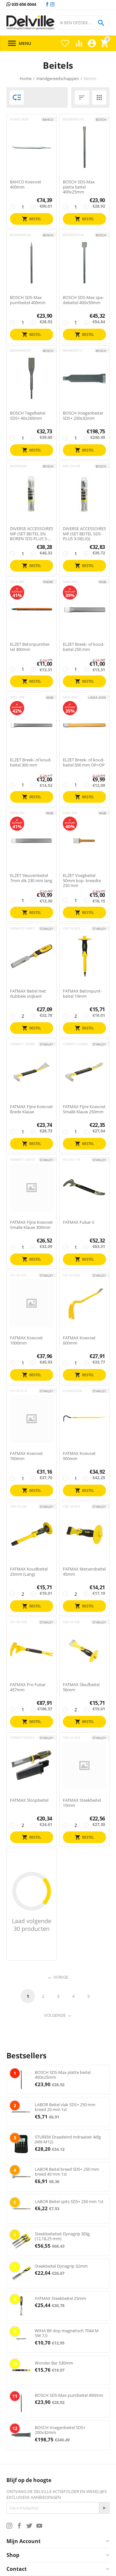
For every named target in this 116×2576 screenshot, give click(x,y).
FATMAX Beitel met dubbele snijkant (28, 994)
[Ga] (104, 2508)
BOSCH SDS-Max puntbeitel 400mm (28, 300)
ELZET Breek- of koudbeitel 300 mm (31, 762)
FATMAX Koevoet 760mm (26, 1456)
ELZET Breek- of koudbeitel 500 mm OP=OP (84, 762)
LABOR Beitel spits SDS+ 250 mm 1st (69, 2201)
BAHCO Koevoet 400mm (26, 185)
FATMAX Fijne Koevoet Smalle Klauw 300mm (31, 1225)
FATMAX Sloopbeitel (29, 1800)
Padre (48, 582)
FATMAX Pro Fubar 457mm (28, 1687)
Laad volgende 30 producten (32, 1925)
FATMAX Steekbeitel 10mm (82, 1803)
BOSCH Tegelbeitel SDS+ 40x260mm (28, 416)
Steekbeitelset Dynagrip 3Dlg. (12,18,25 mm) (63, 2236)
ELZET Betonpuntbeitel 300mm (30, 647)
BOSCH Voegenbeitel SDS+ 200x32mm (83, 416)
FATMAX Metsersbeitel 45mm (84, 1572)
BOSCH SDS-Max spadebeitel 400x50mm (83, 300)
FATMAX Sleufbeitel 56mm (81, 1687)
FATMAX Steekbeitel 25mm (60, 2298)
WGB (102, 582)
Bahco (48, 119)
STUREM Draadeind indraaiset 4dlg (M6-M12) (68, 2139)
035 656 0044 (23, 5)
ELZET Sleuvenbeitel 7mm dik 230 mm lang (31, 878)
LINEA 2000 (97, 697)
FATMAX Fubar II (79, 1222)
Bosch (101, 119)
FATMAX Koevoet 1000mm (26, 1340)
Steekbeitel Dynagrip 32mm (61, 2266)
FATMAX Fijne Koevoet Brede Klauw (31, 1109)
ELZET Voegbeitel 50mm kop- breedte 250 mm (82, 881)
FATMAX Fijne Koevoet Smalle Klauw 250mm (84, 1109)
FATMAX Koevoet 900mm (79, 1456)
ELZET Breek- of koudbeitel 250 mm (84, 647)
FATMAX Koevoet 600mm (79, 1340)
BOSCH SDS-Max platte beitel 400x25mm (79, 187)
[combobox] (82, 23)
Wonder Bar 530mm (54, 2363)
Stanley (46, 929)
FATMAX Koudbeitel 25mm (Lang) (29, 1572)
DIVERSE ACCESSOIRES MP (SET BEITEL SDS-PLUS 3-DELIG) (84, 534)
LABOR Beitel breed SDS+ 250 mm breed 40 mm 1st (67, 2172)
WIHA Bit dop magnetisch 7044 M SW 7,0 (67, 2333)
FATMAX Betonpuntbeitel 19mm (82, 994)
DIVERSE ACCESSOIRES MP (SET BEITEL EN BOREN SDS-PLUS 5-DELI (32, 534)
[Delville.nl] (30, 23)
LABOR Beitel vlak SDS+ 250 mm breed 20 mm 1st (65, 2107)
